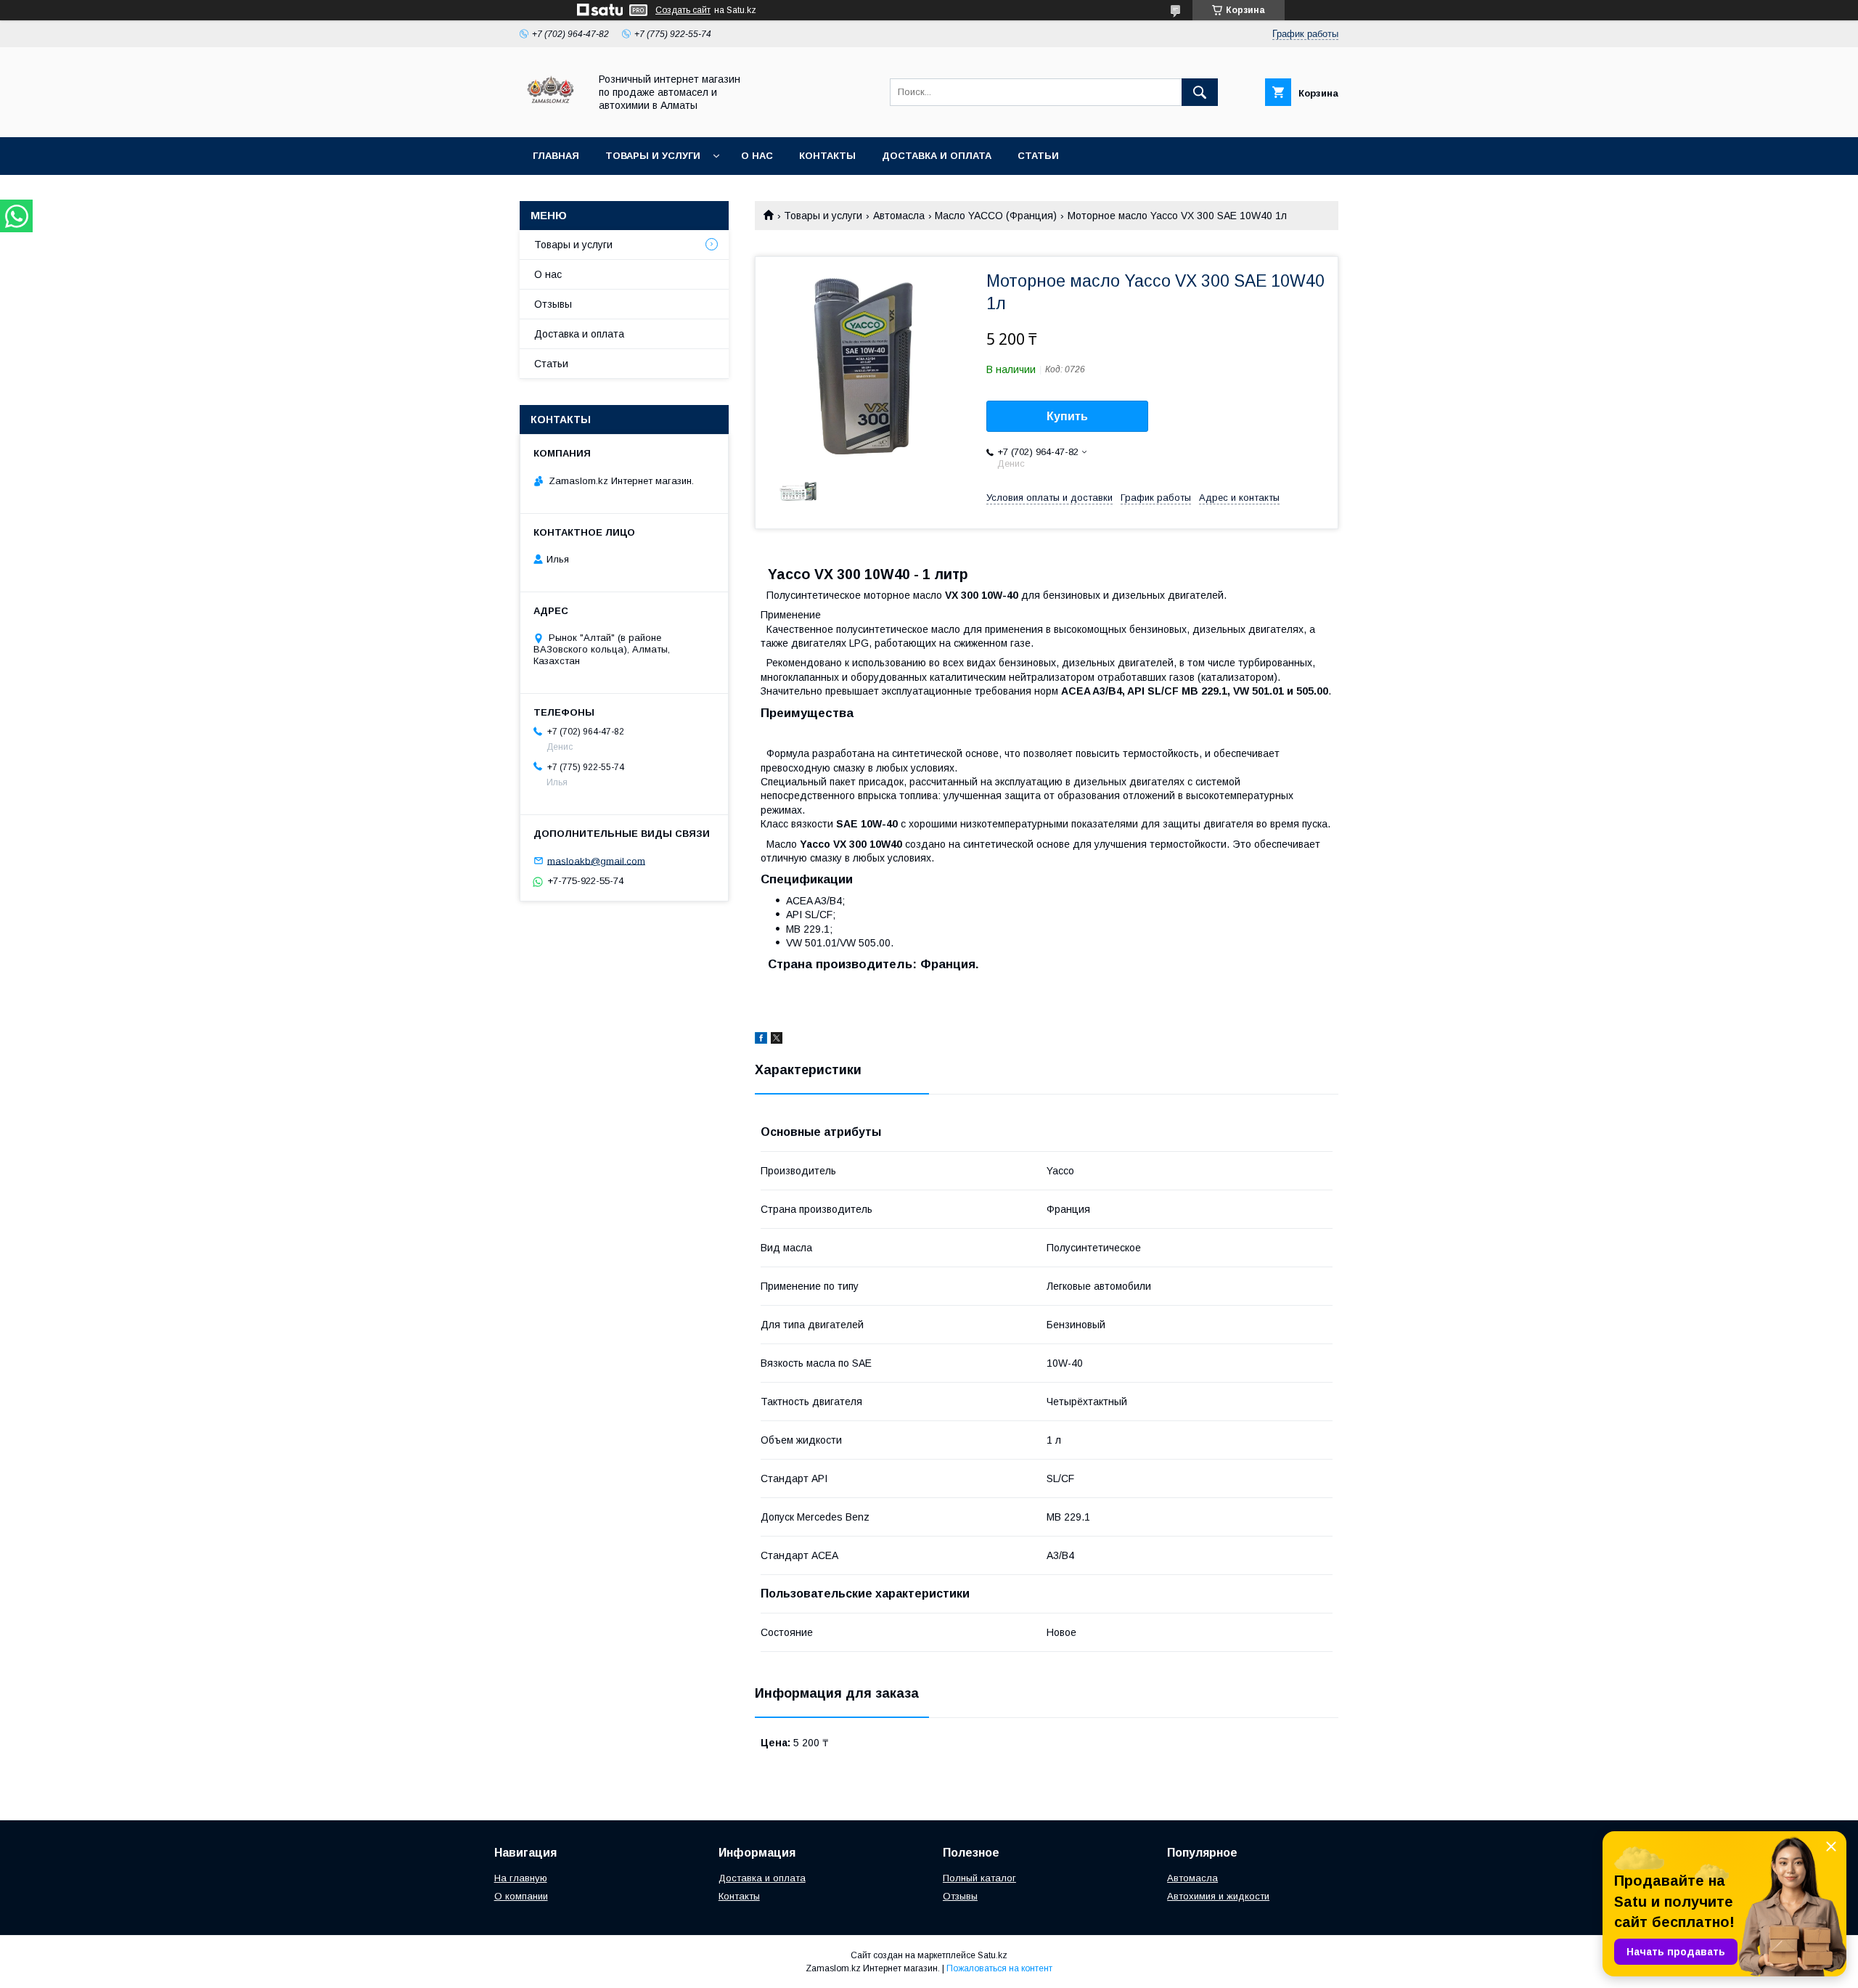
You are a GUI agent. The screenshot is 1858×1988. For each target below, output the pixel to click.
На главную (521, 1878)
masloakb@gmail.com (596, 860)
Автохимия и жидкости (1218, 1896)
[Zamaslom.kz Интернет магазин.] (551, 118)
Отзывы (553, 304)
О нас (757, 156)
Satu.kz (993, 1955)
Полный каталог (979, 1878)
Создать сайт (683, 10)
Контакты (827, 156)
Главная (556, 156)
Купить (1067, 416)
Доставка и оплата (937, 156)
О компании (521, 1896)
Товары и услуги (653, 156)
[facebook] (761, 1040)
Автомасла (899, 216)
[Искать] (1200, 92)
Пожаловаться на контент (999, 1968)
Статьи (1038, 156)
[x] (777, 1040)
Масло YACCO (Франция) (996, 216)
